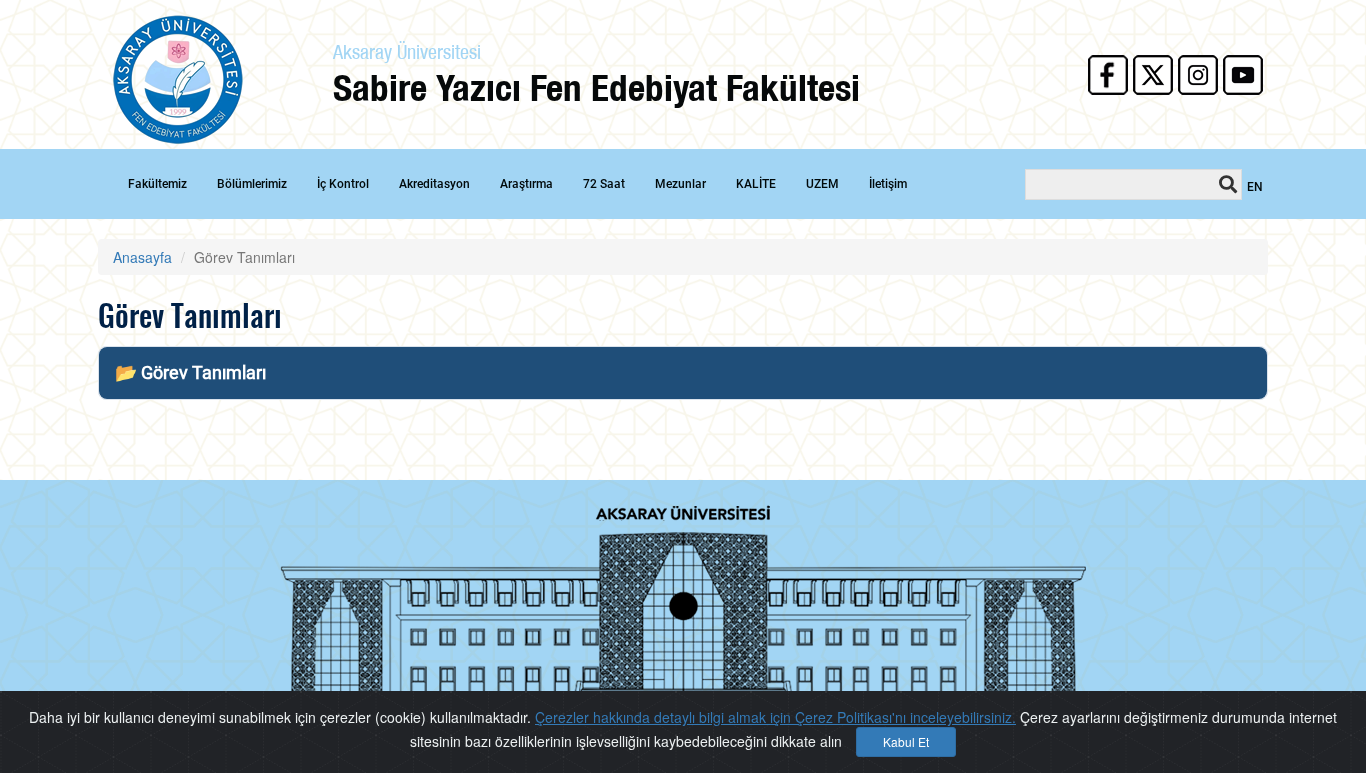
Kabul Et (906, 741)
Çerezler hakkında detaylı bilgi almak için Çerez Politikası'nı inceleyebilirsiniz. (775, 717)
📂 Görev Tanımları (190, 372)
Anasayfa (142, 257)
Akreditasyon (434, 184)
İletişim (888, 184)
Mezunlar (680, 184)
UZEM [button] (822, 184)
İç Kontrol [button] (343, 184)
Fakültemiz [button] (157, 184)
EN (1255, 187)
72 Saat (604, 184)
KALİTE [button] (756, 184)
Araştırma (526, 184)
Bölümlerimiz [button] (252, 184)
